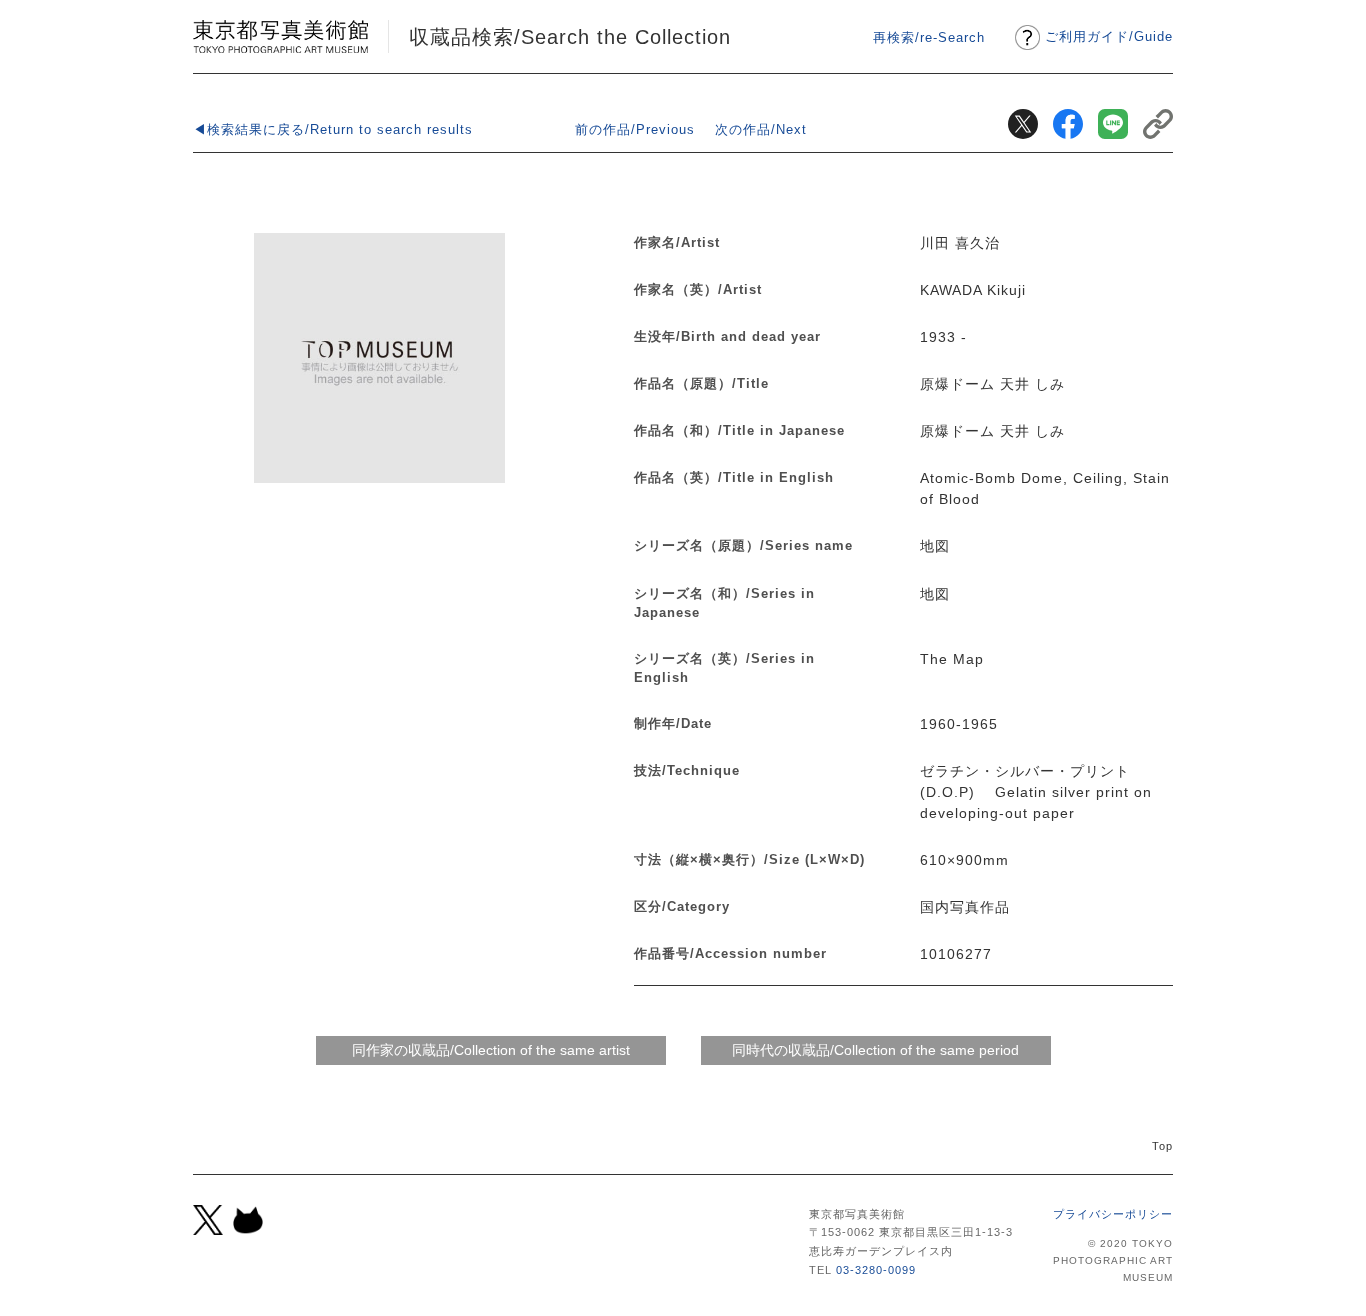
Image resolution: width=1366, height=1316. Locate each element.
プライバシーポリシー (1113, 1214)
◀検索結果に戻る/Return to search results (333, 129)
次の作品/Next (761, 129)
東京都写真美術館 (280, 36)
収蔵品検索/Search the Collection (570, 37)
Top (1162, 1146)
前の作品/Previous (635, 129)
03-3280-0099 (876, 1270)
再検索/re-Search (929, 37)
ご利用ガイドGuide (1109, 36)
